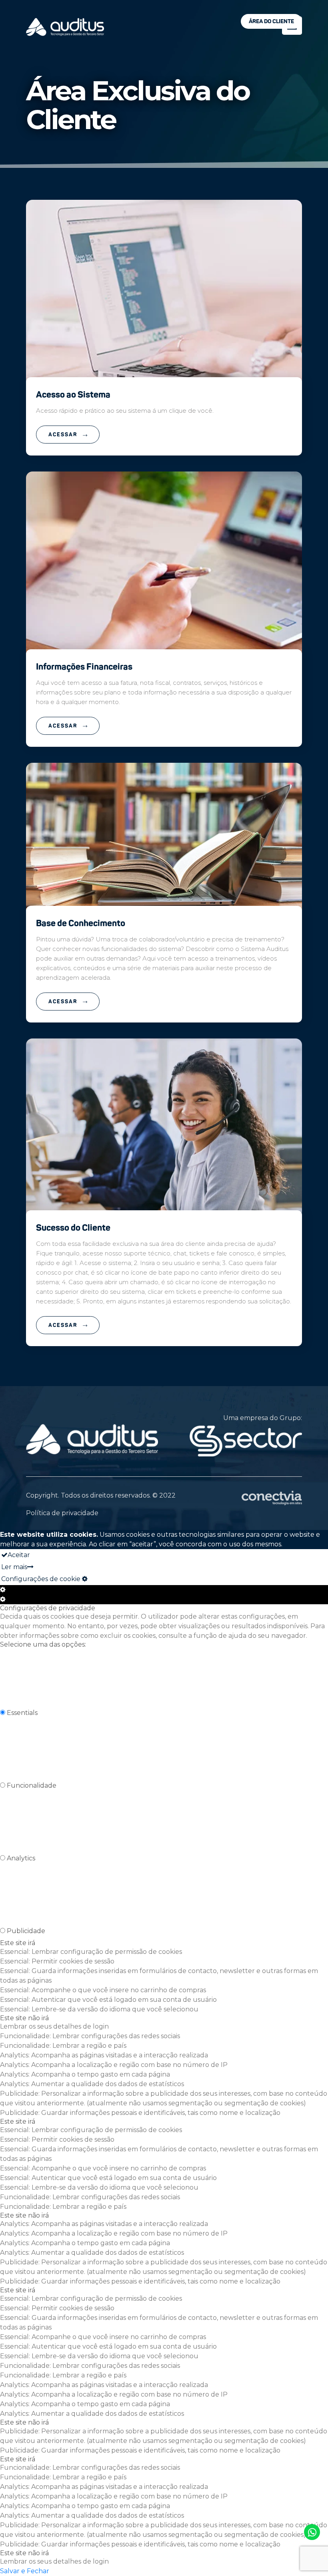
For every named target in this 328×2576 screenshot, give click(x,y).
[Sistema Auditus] (65, 27)
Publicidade (26, 1931)
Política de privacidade (62, 1513)
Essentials (22, 1713)
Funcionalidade (32, 1785)
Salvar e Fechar (25, 2571)
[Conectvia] (272, 1498)
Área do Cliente (271, 21)
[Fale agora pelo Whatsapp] (312, 2532)
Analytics (21, 1858)
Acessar (64, 435)
